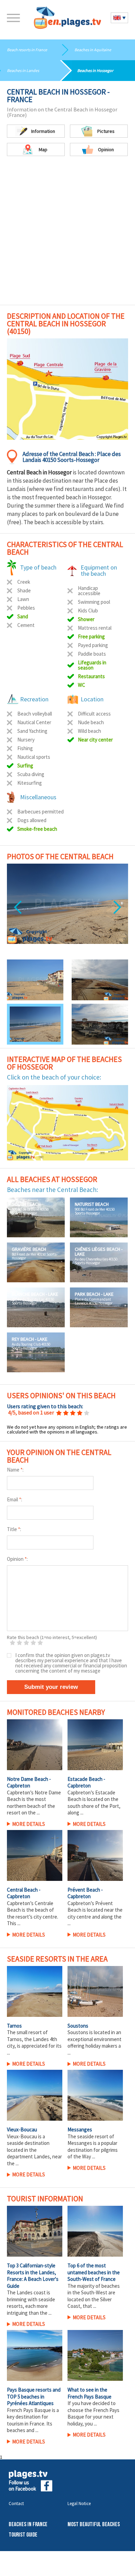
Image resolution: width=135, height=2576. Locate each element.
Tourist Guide (23, 2567)
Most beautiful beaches (94, 2557)
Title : (14, 1561)
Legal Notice (79, 2536)
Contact (16, 2536)
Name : (15, 1502)
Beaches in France (28, 2557)
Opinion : (17, 1591)
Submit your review (51, 1719)
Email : (15, 1532)
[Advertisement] (67, 234)
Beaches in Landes (23, 70)
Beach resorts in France (27, 50)
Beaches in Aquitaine (93, 50)
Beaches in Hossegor (95, 70)
